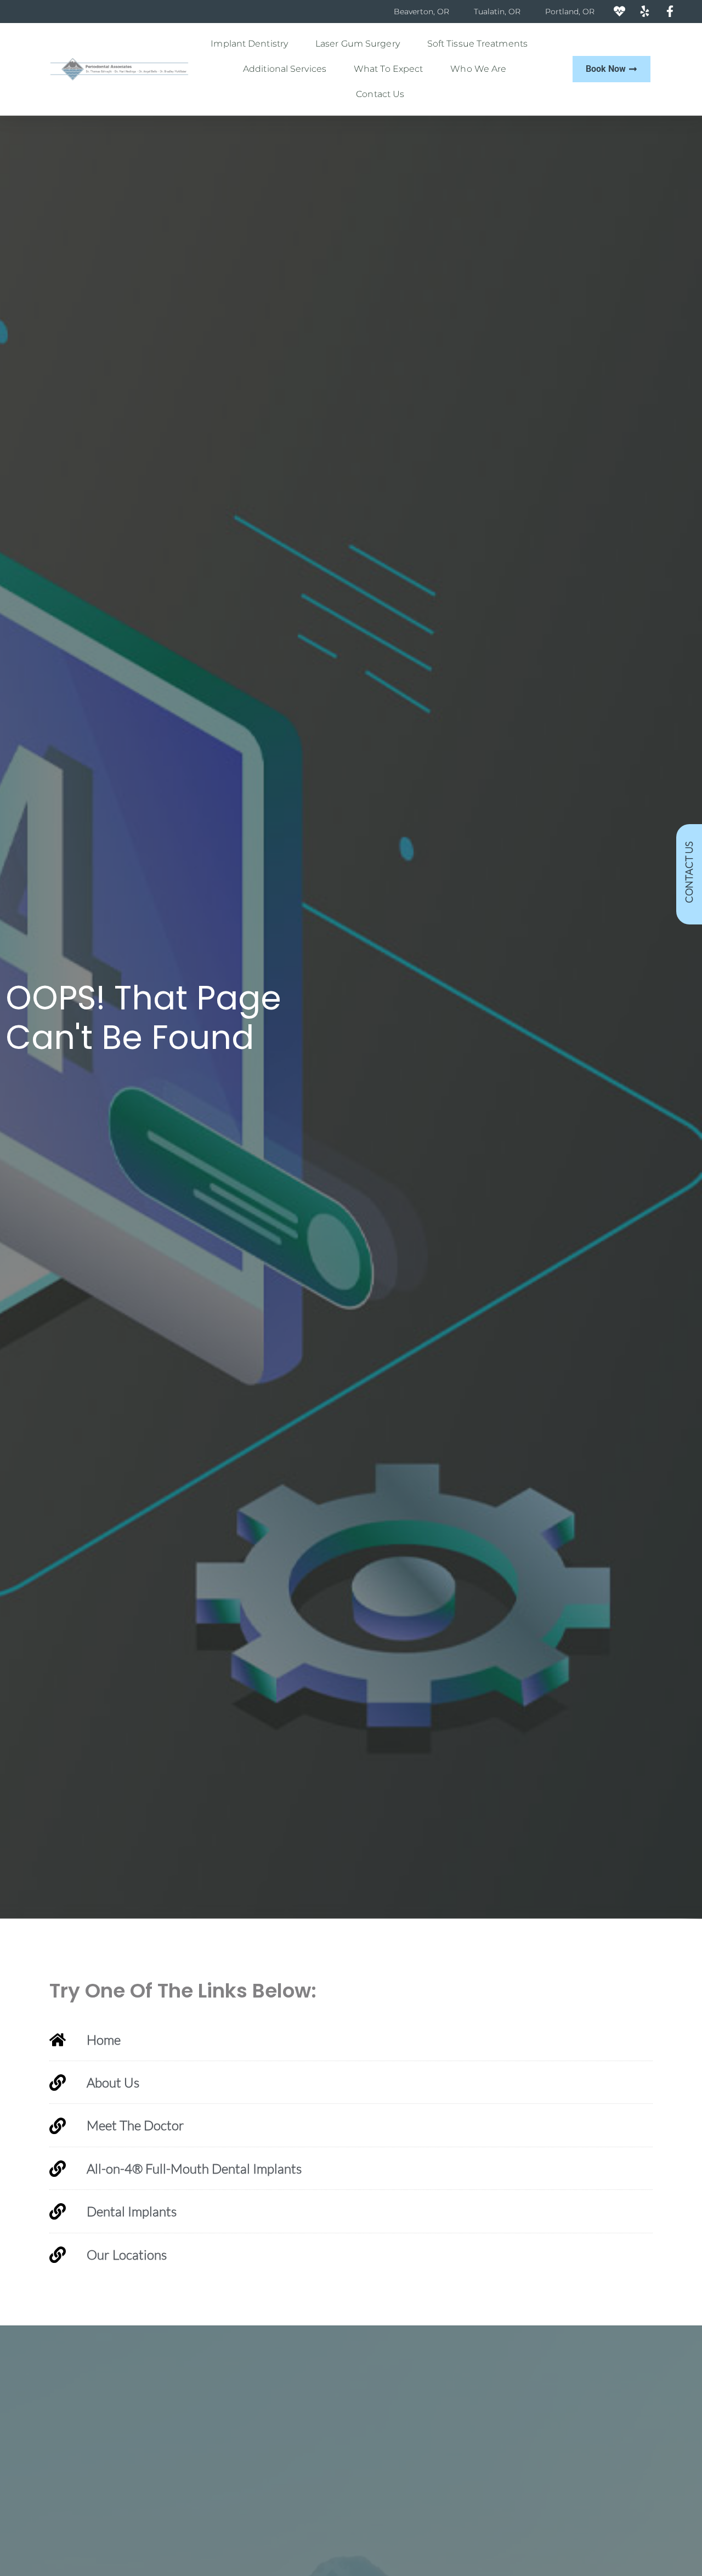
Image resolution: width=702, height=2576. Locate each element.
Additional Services (285, 69)
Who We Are (478, 69)
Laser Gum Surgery (358, 44)
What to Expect (388, 69)
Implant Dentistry (249, 44)
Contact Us (380, 94)
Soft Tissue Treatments (477, 44)
